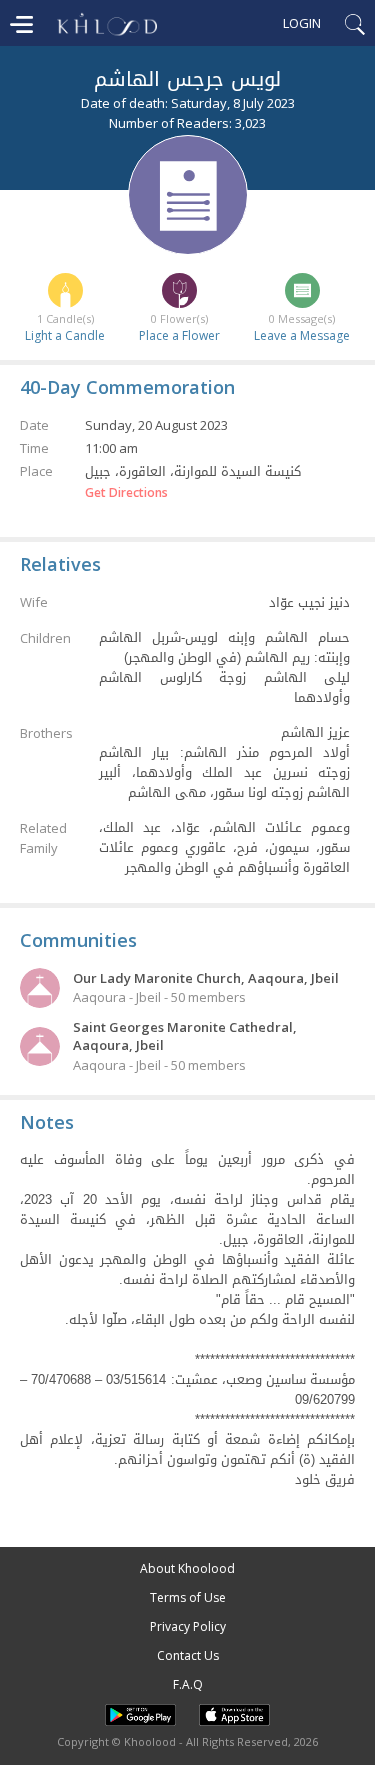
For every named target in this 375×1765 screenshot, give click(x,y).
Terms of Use (188, 1597)
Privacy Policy (188, 1626)
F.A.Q (188, 1684)
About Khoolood (187, 1568)
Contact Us (188, 1655)
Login (302, 23)
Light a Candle (65, 335)
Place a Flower (179, 335)
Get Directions (126, 493)
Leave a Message (302, 335)
